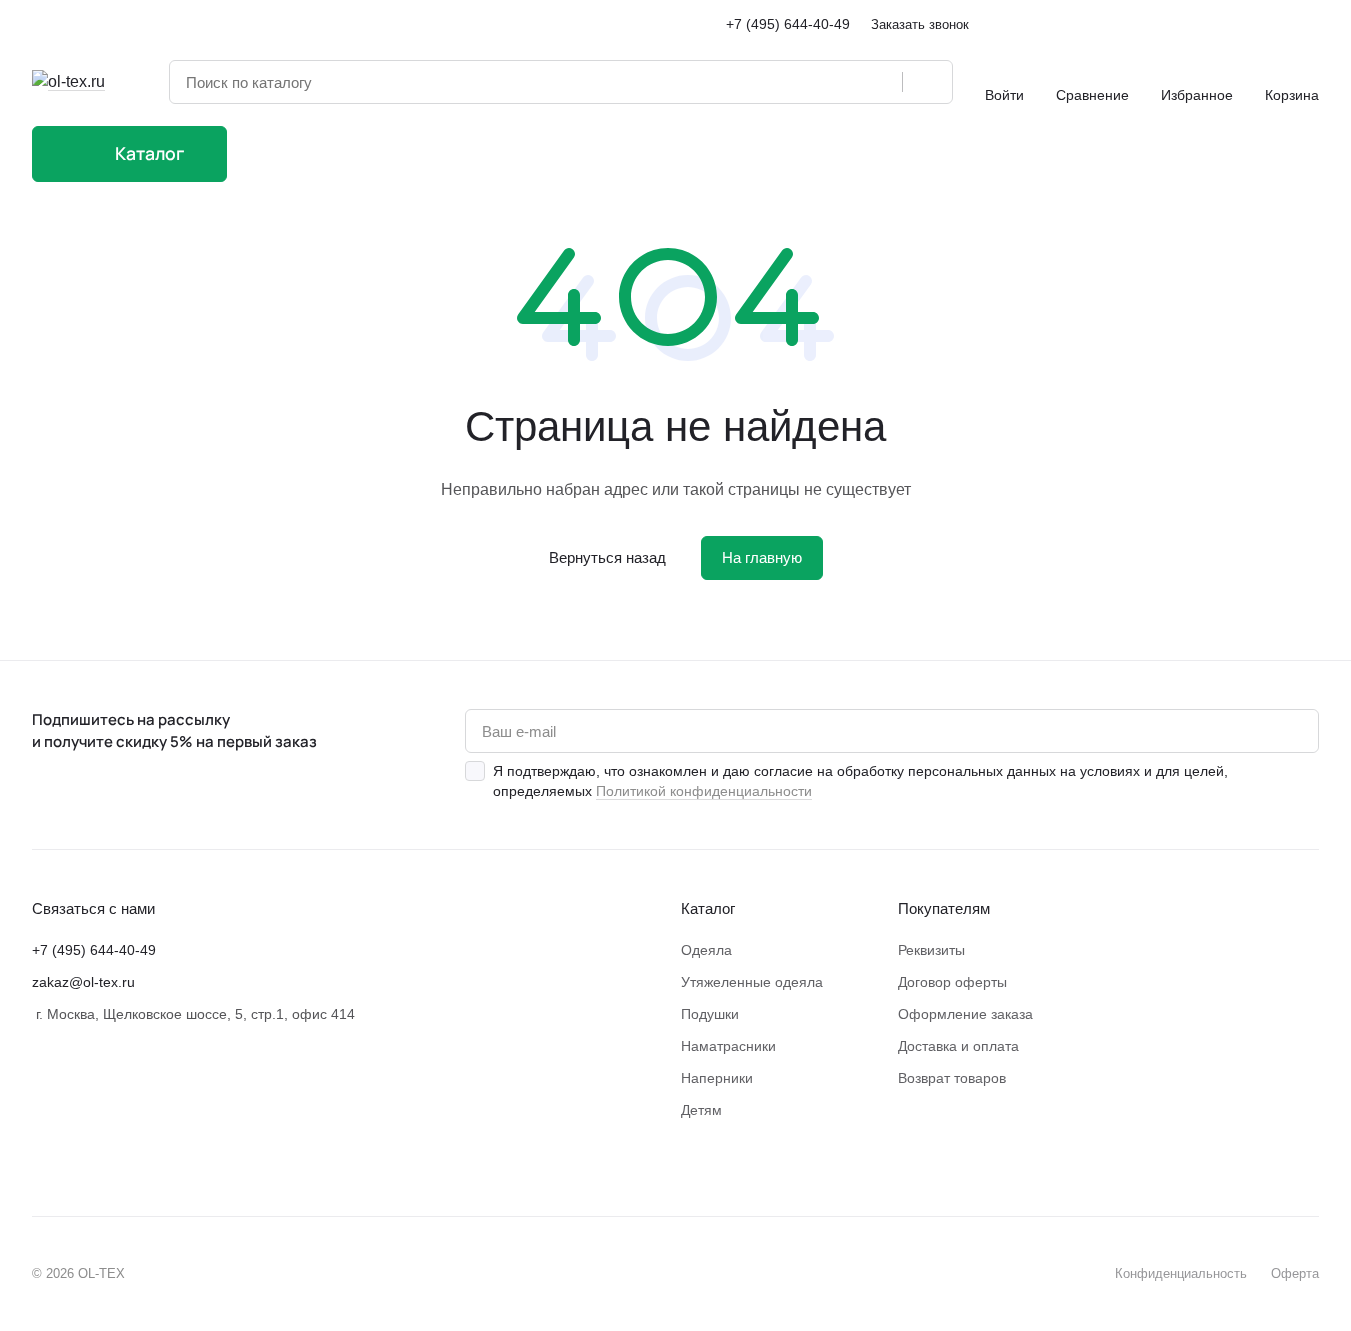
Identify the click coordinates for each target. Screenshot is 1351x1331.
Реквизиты (931, 950)
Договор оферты (952, 982)
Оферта (1295, 1273)
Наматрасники (728, 1046)
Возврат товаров (952, 1078)
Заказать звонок (920, 24)
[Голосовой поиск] (880, 82)
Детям (701, 1110)
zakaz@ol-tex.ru (83, 982)
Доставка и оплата (958, 1046)
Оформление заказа (965, 1014)
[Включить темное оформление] (1311, 24)
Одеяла (706, 950)
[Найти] (927, 82)
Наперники (717, 1078)
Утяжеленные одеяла (752, 982)
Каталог (708, 908)
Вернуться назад (607, 557)
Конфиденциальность (1181, 1273)
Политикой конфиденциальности (704, 791)
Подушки (710, 1014)
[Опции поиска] (836, 82)
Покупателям (944, 908)
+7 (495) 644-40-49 (788, 24)
